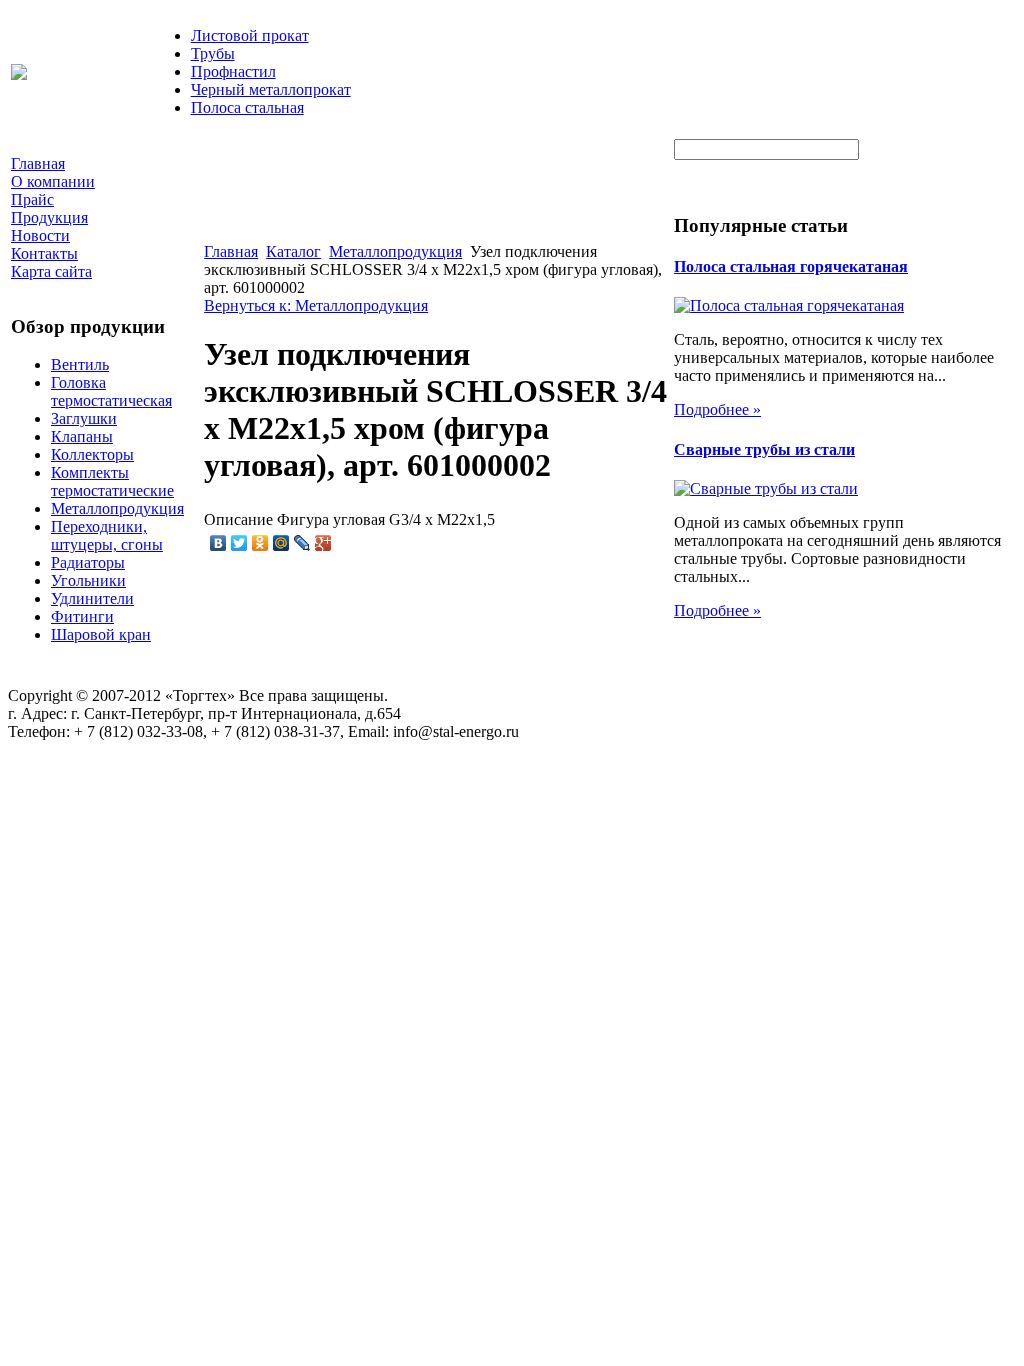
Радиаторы (88, 562)
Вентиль (80, 364)
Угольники (88, 580)
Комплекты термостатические (112, 481)
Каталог (293, 251)
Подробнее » (717, 409)
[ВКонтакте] (218, 543)
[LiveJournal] (302, 543)
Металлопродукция (117, 508)
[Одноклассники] (260, 543)
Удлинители (92, 598)
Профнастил (233, 71)
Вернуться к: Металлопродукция (316, 305)
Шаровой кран (101, 634)
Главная (231, 251)
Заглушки (84, 418)
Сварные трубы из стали (764, 449)
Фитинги (82, 616)
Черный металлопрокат (271, 89)
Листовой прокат (250, 35)
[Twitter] (239, 543)
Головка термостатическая (111, 391)
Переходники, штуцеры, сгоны (107, 535)
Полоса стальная (247, 107)
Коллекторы (92, 454)
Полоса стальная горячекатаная (791, 266)
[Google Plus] (323, 543)
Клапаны (82, 436)
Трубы (213, 53)
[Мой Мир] (281, 543)
